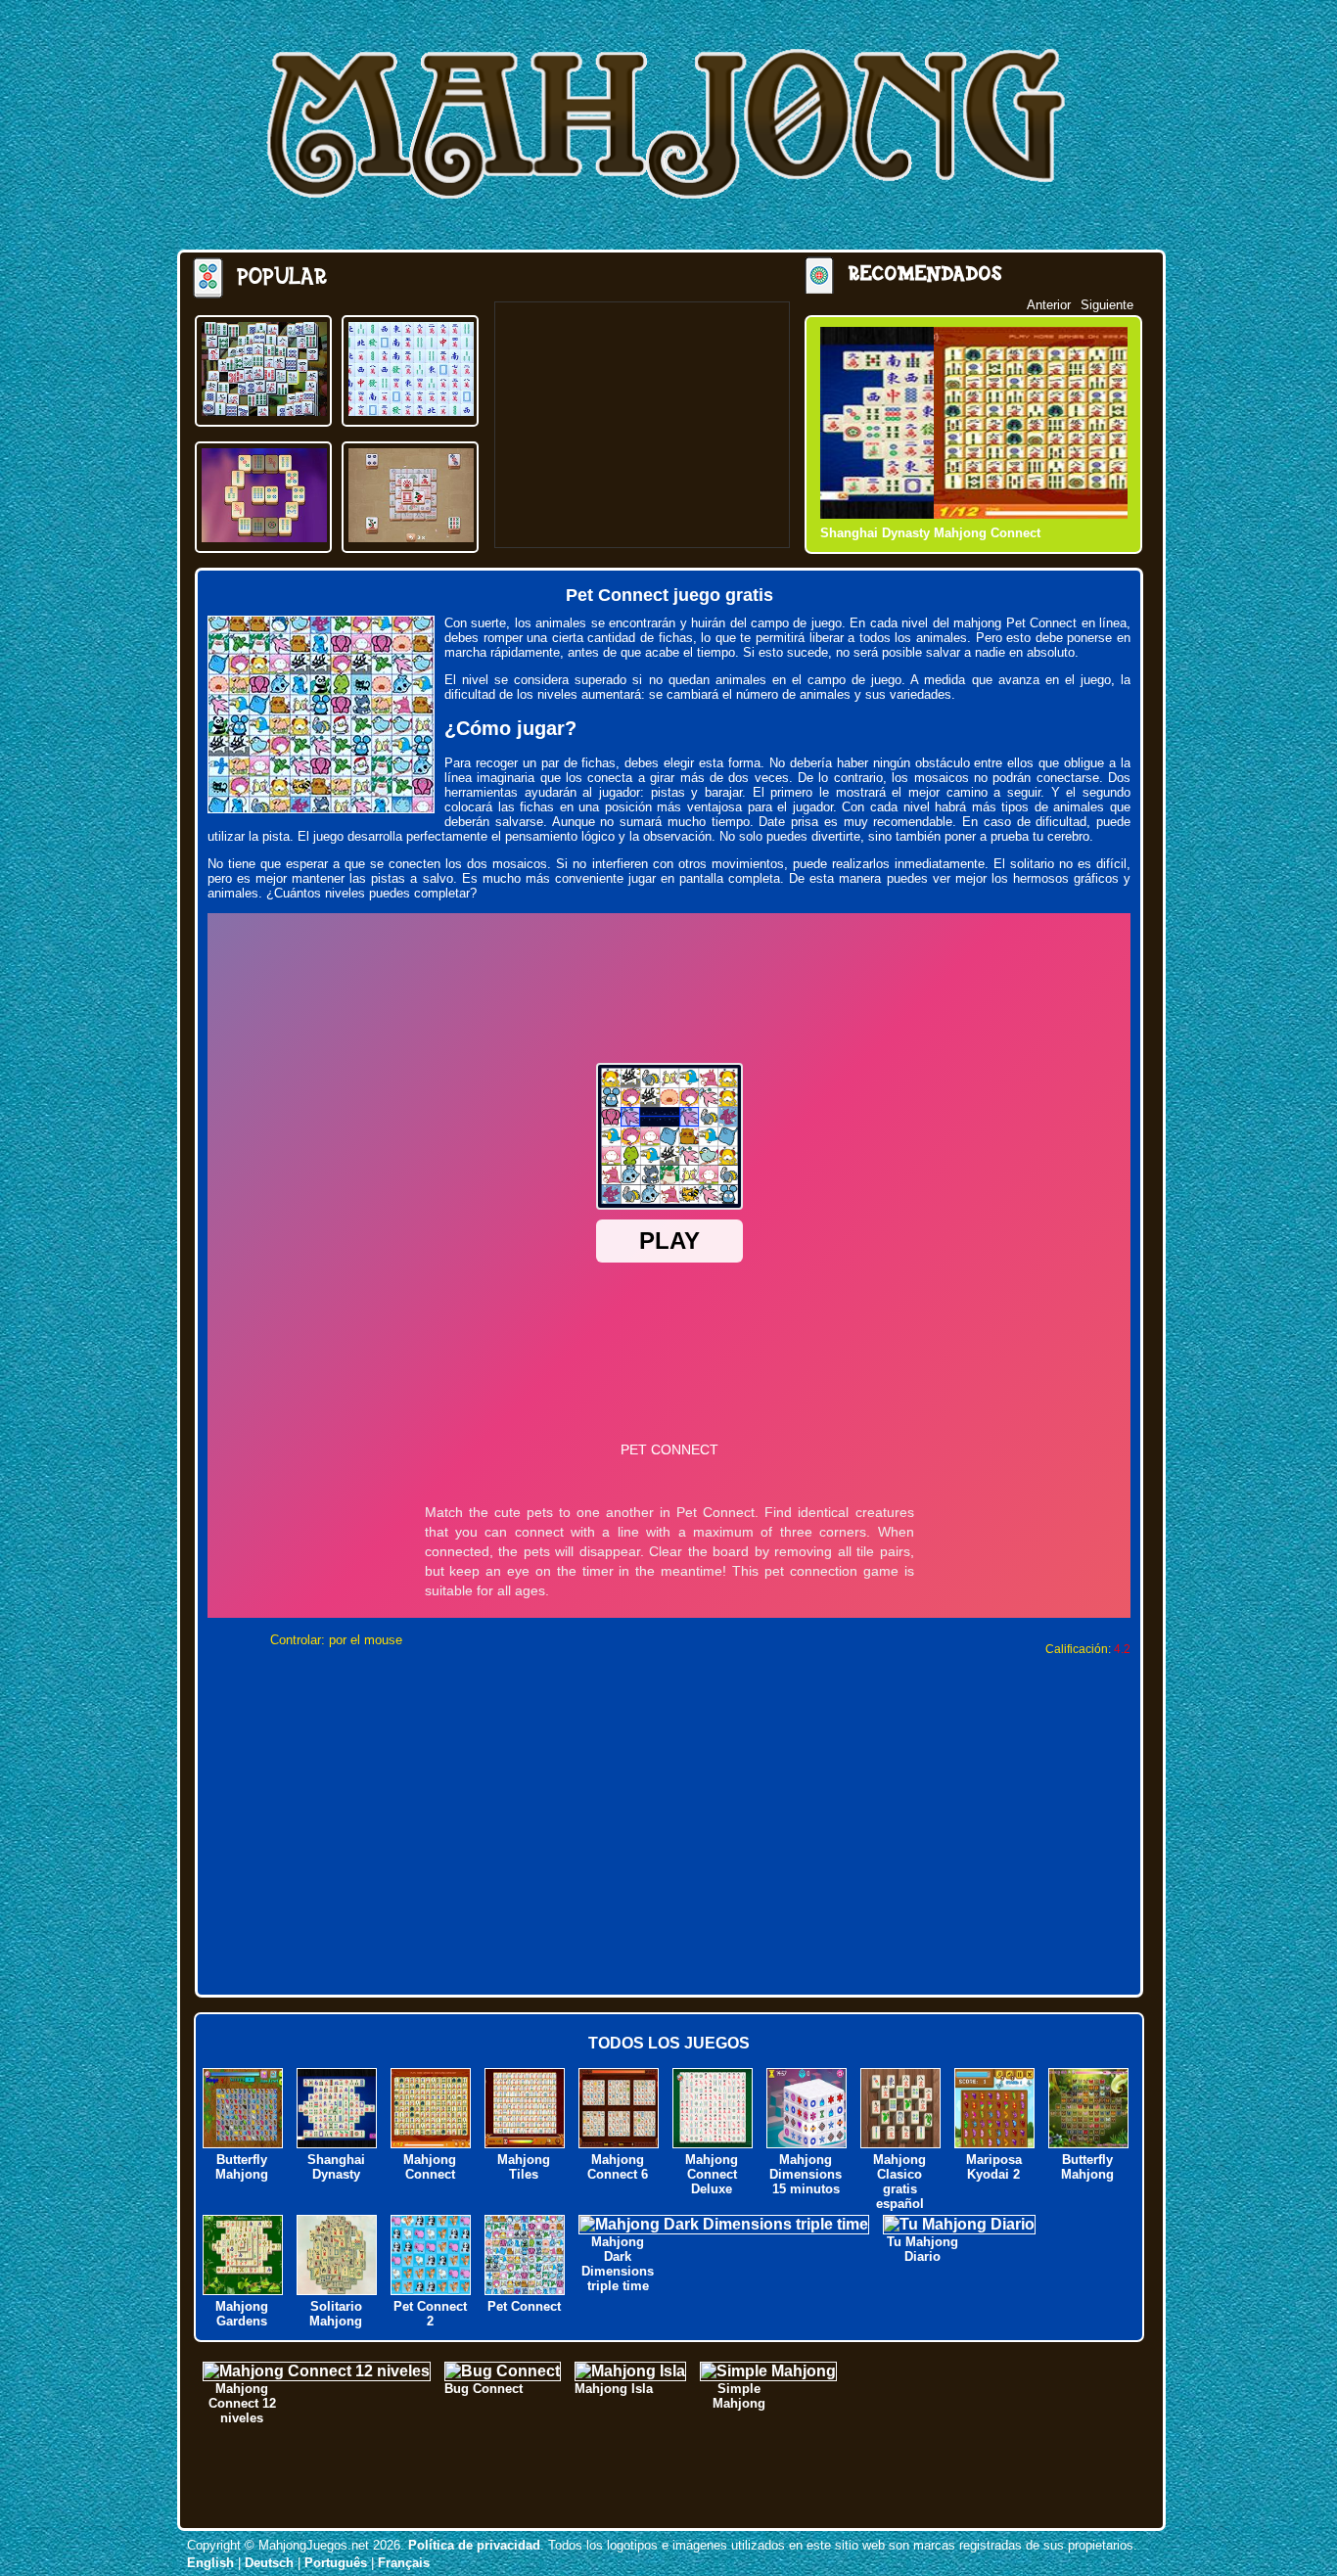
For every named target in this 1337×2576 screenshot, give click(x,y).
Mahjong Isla (614, 2389)
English (210, 2563)
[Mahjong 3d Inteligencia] (264, 411)
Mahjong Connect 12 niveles (242, 2403)
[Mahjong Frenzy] (264, 537)
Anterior (1049, 305)
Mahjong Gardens (242, 2314)
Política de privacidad (474, 2545)
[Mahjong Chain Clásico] (411, 411)
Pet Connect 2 (430, 2314)
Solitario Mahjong (336, 2314)
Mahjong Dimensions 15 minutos (806, 2174)
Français (404, 2563)
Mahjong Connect (874, 533)
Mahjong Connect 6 (618, 2167)
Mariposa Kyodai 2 (994, 2167)
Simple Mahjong (739, 2396)
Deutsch (269, 2563)
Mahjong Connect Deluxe (712, 2174)
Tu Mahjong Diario (922, 2249)
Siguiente (1107, 305)
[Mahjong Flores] (411, 537)
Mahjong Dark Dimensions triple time (618, 2264)
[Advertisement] (642, 425)
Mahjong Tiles (524, 2167)
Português (336, 2563)
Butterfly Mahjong (242, 2167)
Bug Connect (484, 2389)
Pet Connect (524, 2306)
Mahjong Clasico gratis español (899, 2182)
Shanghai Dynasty (336, 2167)
